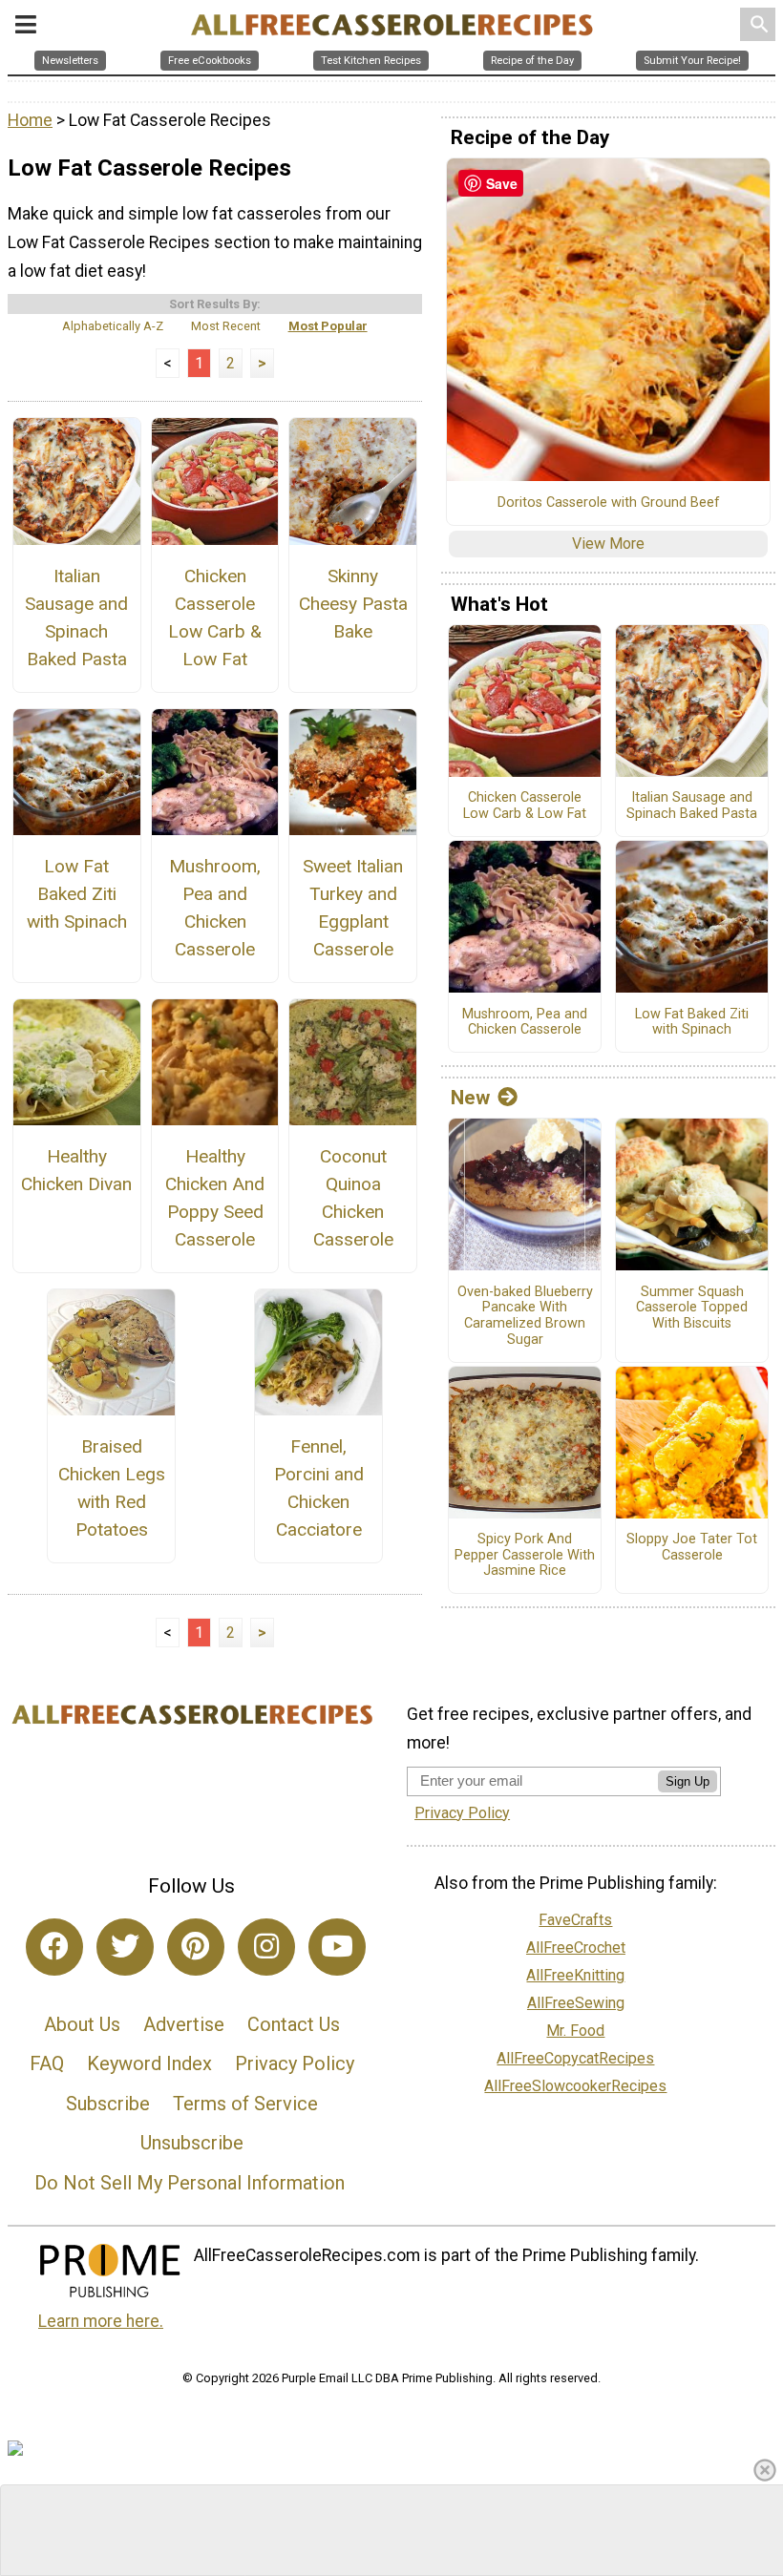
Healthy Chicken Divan (76, 1170)
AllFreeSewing (576, 2003)
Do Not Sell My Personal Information (190, 2183)
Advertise (184, 2024)
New (470, 1098)
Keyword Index (149, 2063)
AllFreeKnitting (575, 1975)
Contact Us (294, 2024)
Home (30, 120)
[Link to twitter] (125, 1947)
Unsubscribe (192, 2143)
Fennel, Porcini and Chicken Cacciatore (319, 1487)
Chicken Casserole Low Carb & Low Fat (215, 617)
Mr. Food (575, 2031)
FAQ (47, 2063)
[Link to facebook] (54, 1947)
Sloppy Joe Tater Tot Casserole (692, 1548)
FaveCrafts (575, 1920)
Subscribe (108, 2104)
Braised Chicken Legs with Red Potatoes (112, 1487)
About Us (82, 2024)
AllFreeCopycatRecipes (575, 2058)
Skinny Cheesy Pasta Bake (353, 604)
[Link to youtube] (337, 1947)
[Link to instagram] (266, 1947)
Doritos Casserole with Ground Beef (609, 503)
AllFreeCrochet (576, 1948)
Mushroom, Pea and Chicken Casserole (215, 907)
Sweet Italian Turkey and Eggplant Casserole (353, 907)
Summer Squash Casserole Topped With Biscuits (692, 1308)
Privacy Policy (295, 2063)
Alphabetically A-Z (113, 326)
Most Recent (226, 326)
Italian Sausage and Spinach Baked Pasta (76, 617)
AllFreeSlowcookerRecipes (575, 2086)
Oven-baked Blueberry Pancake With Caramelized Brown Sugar (525, 1316)
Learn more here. (101, 2321)
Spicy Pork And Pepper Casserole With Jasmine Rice (525, 1555)
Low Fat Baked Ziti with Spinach (77, 894)
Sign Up (688, 1781)
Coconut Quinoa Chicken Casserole (353, 1197)
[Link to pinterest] (196, 1947)
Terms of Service (245, 2104)
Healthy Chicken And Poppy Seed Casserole (215, 1197)
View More (608, 544)
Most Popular (328, 326)
